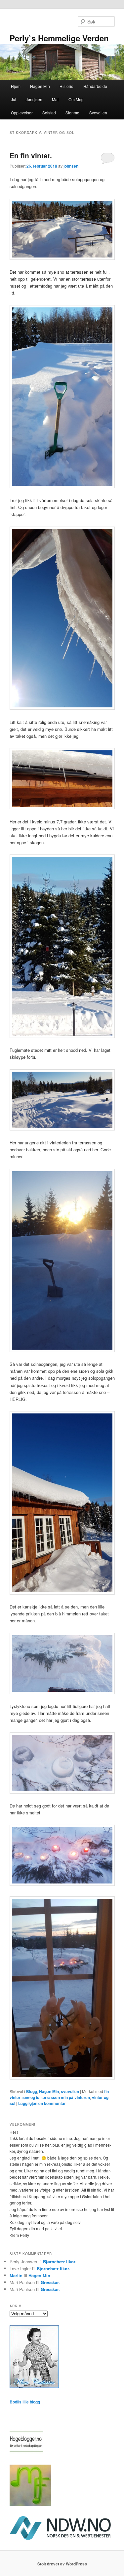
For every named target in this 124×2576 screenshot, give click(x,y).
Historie (66, 86)
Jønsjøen (34, 99)
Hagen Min (40, 86)
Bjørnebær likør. (60, 2261)
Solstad (49, 113)
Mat (55, 99)
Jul (14, 99)
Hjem (16, 86)
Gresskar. (50, 2282)
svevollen (70, 2091)
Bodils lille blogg (25, 2402)
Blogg (32, 2091)
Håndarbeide (95, 86)
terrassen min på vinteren (66, 2097)
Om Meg (76, 99)
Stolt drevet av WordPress (62, 2564)
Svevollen (98, 113)
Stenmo (72, 113)
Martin (16, 2275)
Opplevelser (22, 113)
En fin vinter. (31, 155)
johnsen (71, 166)
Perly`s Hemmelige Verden (59, 38)
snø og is (31, 2097)
